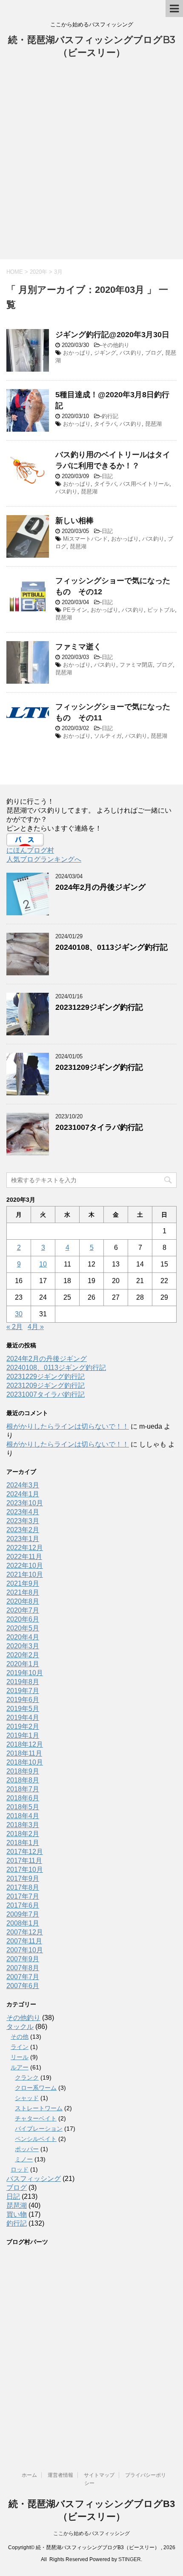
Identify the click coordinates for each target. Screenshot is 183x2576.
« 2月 (14, 1327)
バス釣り (131, 353)
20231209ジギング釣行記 (99, 1067)
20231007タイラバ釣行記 (99, 1127)
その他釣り (116, 345)
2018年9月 (23, 1771)
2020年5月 (23, 1628)
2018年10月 (25, 1762)
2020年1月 (23, 1664)
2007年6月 (23, 1986)
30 (19, 1314)
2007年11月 (24, 1941)
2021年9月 (23, 1583)
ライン (20, 2047)
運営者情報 (60, 2475)
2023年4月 (23, 1512)
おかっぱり (77, 353)
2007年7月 (23, 1977)
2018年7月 (23, 1789)
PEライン (75, 610)
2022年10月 (25, 1566)
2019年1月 (23, 1735)
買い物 (17, 2214)
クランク (27, 2077)
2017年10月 (25, 1870)
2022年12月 (25, 1548)
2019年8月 (23, 1682)
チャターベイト (36, 2118)
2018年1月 (23, 1843)
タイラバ (105, 424)
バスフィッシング (34, 2179)
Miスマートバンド (85, 539)
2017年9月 (23, 1878)
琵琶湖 (153, 424)
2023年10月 (25, 1503)
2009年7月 (23, 1914)
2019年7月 (23, 1691)
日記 (107, 476)
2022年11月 (24, 1557)
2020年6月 (23, 1619)
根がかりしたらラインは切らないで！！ (68, 1426)
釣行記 (110, 416)
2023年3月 (23, 1521)
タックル (20, 2027)
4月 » (36, 1327)
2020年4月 (23, 1637)
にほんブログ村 (30, 850)
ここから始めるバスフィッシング (91, 2533)
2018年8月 (23, 1780)
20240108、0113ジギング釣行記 (112, 947)
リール (20, 2057)
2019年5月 (23, 1709)
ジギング (105, 353)
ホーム (29, 2475)
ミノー (24, 2159)
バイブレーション (39, 2129)
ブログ (153, 353)
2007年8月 (23, 1968)
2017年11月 (24, 1861)
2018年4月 (23, 1816)
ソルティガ (108, 736)
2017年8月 (23, 1887)
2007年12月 (25, 1932)
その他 (20, 2037)
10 (43, 1264)
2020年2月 (23, 1655)
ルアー (20, 2067)
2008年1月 (23, 1923)
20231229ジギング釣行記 (99, 1007)
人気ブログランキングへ (44, 859)
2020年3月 (23, 1646)
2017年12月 (25, 1852)
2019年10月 (25, 1673)
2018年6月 (23, 1798)
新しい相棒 (74, 521)
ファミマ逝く (78, 647)
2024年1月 (23, 1494)
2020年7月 (23, 1610)
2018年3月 (23, 1825)
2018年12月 (25, 1744)
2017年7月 (23, 1896)
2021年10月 (25, 1575)
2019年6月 (23, 1700)
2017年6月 (23, 1905)
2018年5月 (23, 1807)
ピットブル (161, 610)
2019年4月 (23, 1718)
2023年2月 (23, 1530)
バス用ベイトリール (144, 484)
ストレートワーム (39, 2108)
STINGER (130, 2559)
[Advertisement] (91, 163)
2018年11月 (24, 1753)
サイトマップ (99, 2475)
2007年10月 (25, 1950)
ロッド (20, 2169)
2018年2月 (23, 1834)
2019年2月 (23, 1726)
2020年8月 (23, 1601)
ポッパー (27, 2149)
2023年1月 (23, 1539)
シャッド (27, 2098)
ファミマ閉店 (136, 665)
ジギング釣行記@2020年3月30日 (112, 335)
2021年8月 (23, 1592)
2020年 (39, 272)
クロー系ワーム (36, 2088)
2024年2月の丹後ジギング (100, 887)
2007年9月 (23, 1959)
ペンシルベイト (36, 2139)
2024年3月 (23, 1485)
